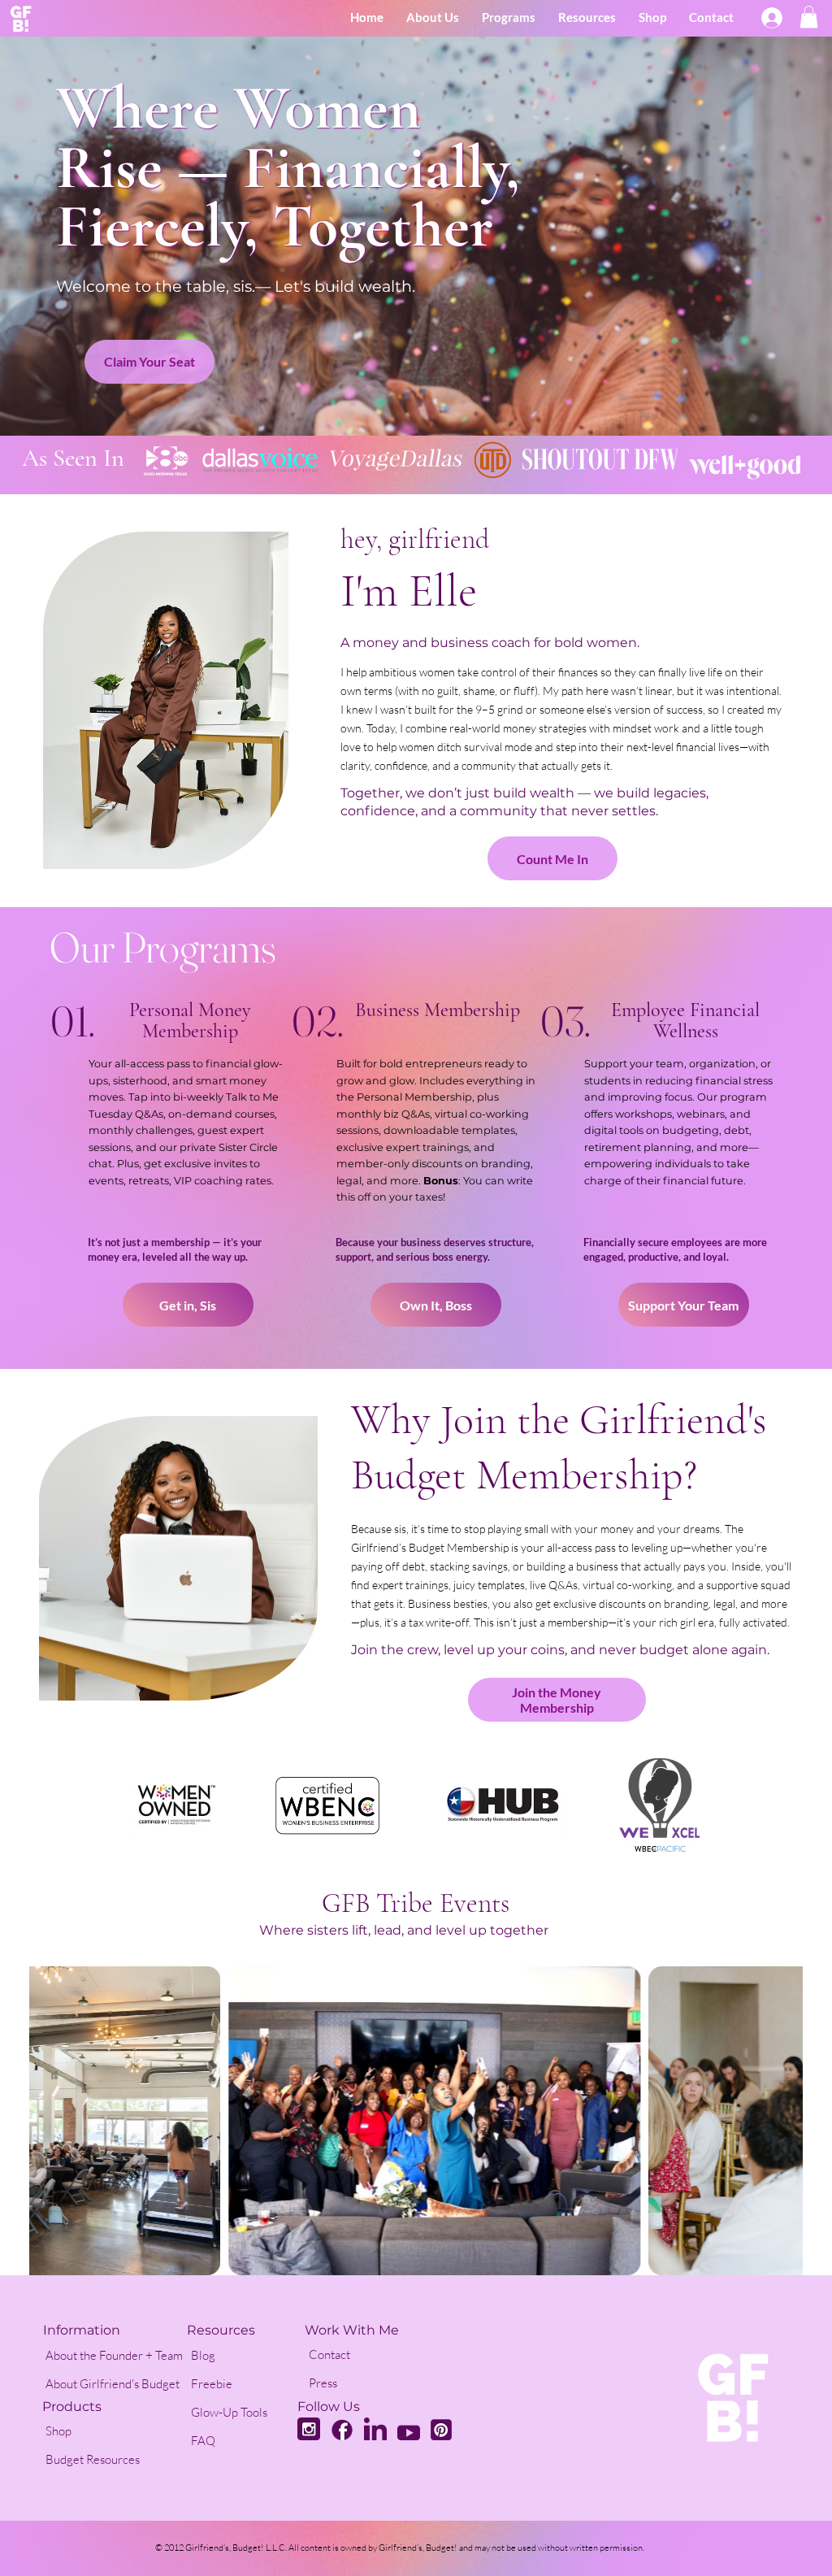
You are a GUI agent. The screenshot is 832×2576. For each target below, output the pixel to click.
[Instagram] (309, 2429)
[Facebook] (342, 2429)
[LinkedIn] (375, 2429)
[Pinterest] (441, 2429)
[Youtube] (409, 2429)
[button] (809, 17)
